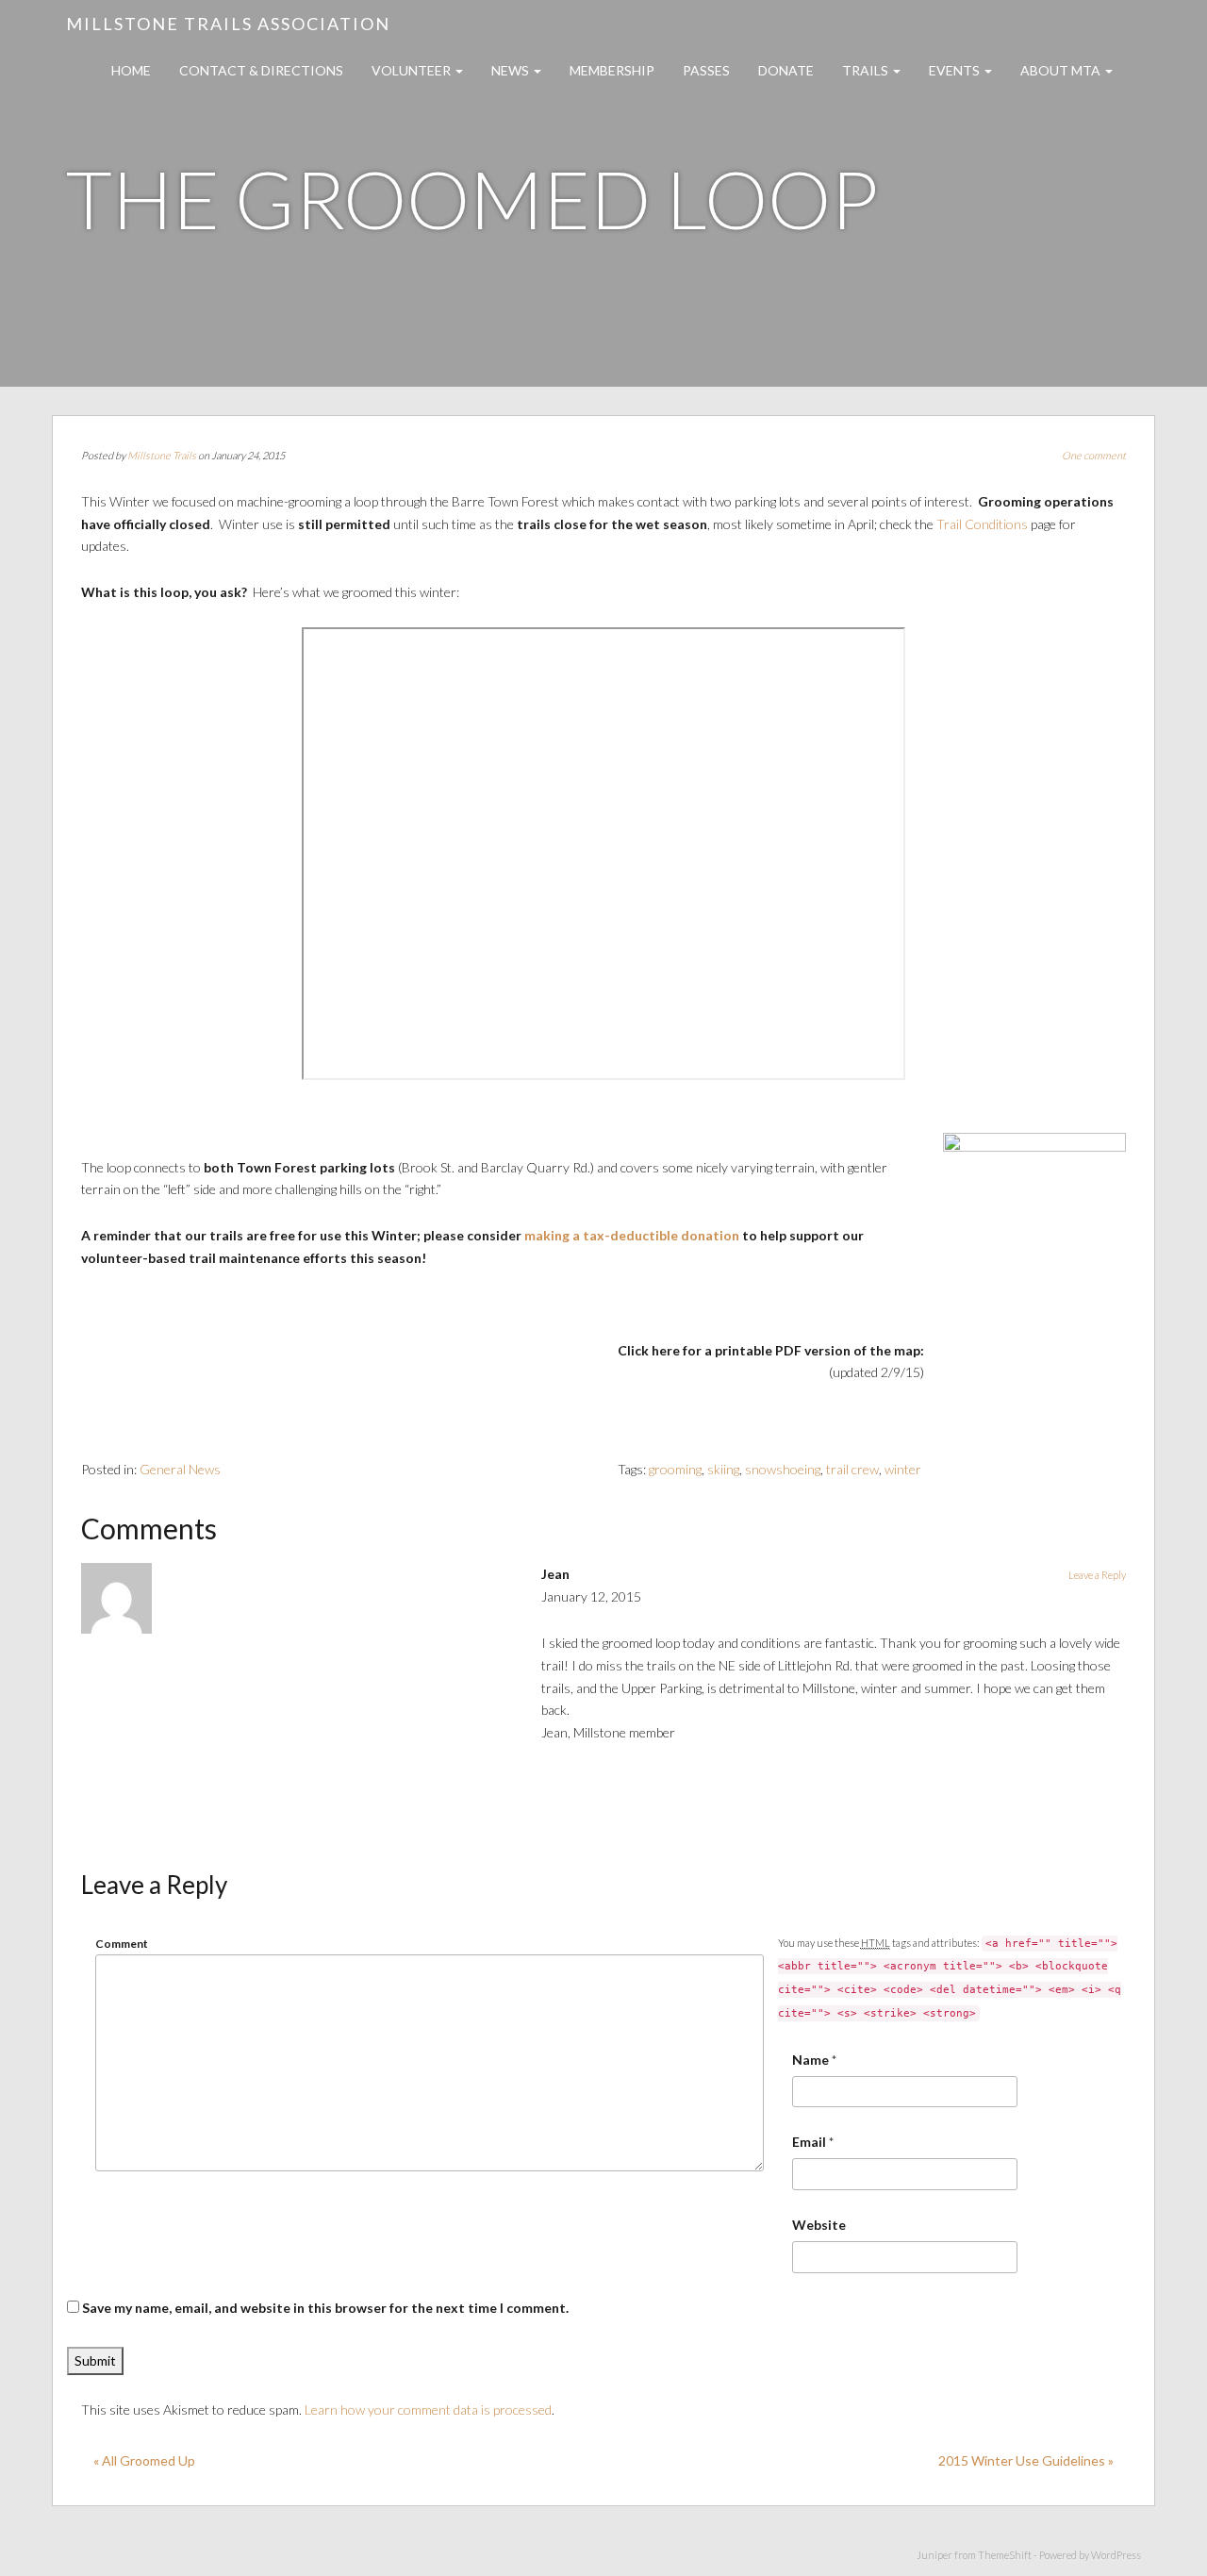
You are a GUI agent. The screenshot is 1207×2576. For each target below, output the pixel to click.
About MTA (1062, 70)
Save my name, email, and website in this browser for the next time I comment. (325, 2308)
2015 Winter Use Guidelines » (1026, 2460)
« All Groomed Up (144, 2460)
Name (810, 2060)
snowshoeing (783, 1469)
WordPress (1116, 2555)
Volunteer (413, 70)
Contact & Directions (261, 70)
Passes (706, 70)
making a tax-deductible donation (630, 1235)
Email (809, 2142)
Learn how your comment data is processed (428, 2410)
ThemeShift (1005, 2555)
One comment (1094, 455)
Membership (612, 70)
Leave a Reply (1097, 1575)
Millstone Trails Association (228, 24)
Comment (122, 1944)
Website (819, 2225)
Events (956, 70)
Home (131, 70)
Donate (786, 70)
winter (903, 1469)
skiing (723, 1469)
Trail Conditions (982, 524)
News (512, 70)
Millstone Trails (162, 455)
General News (180, 1469)
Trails (867, 70)
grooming (675, 1469)
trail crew (852, 1469)
